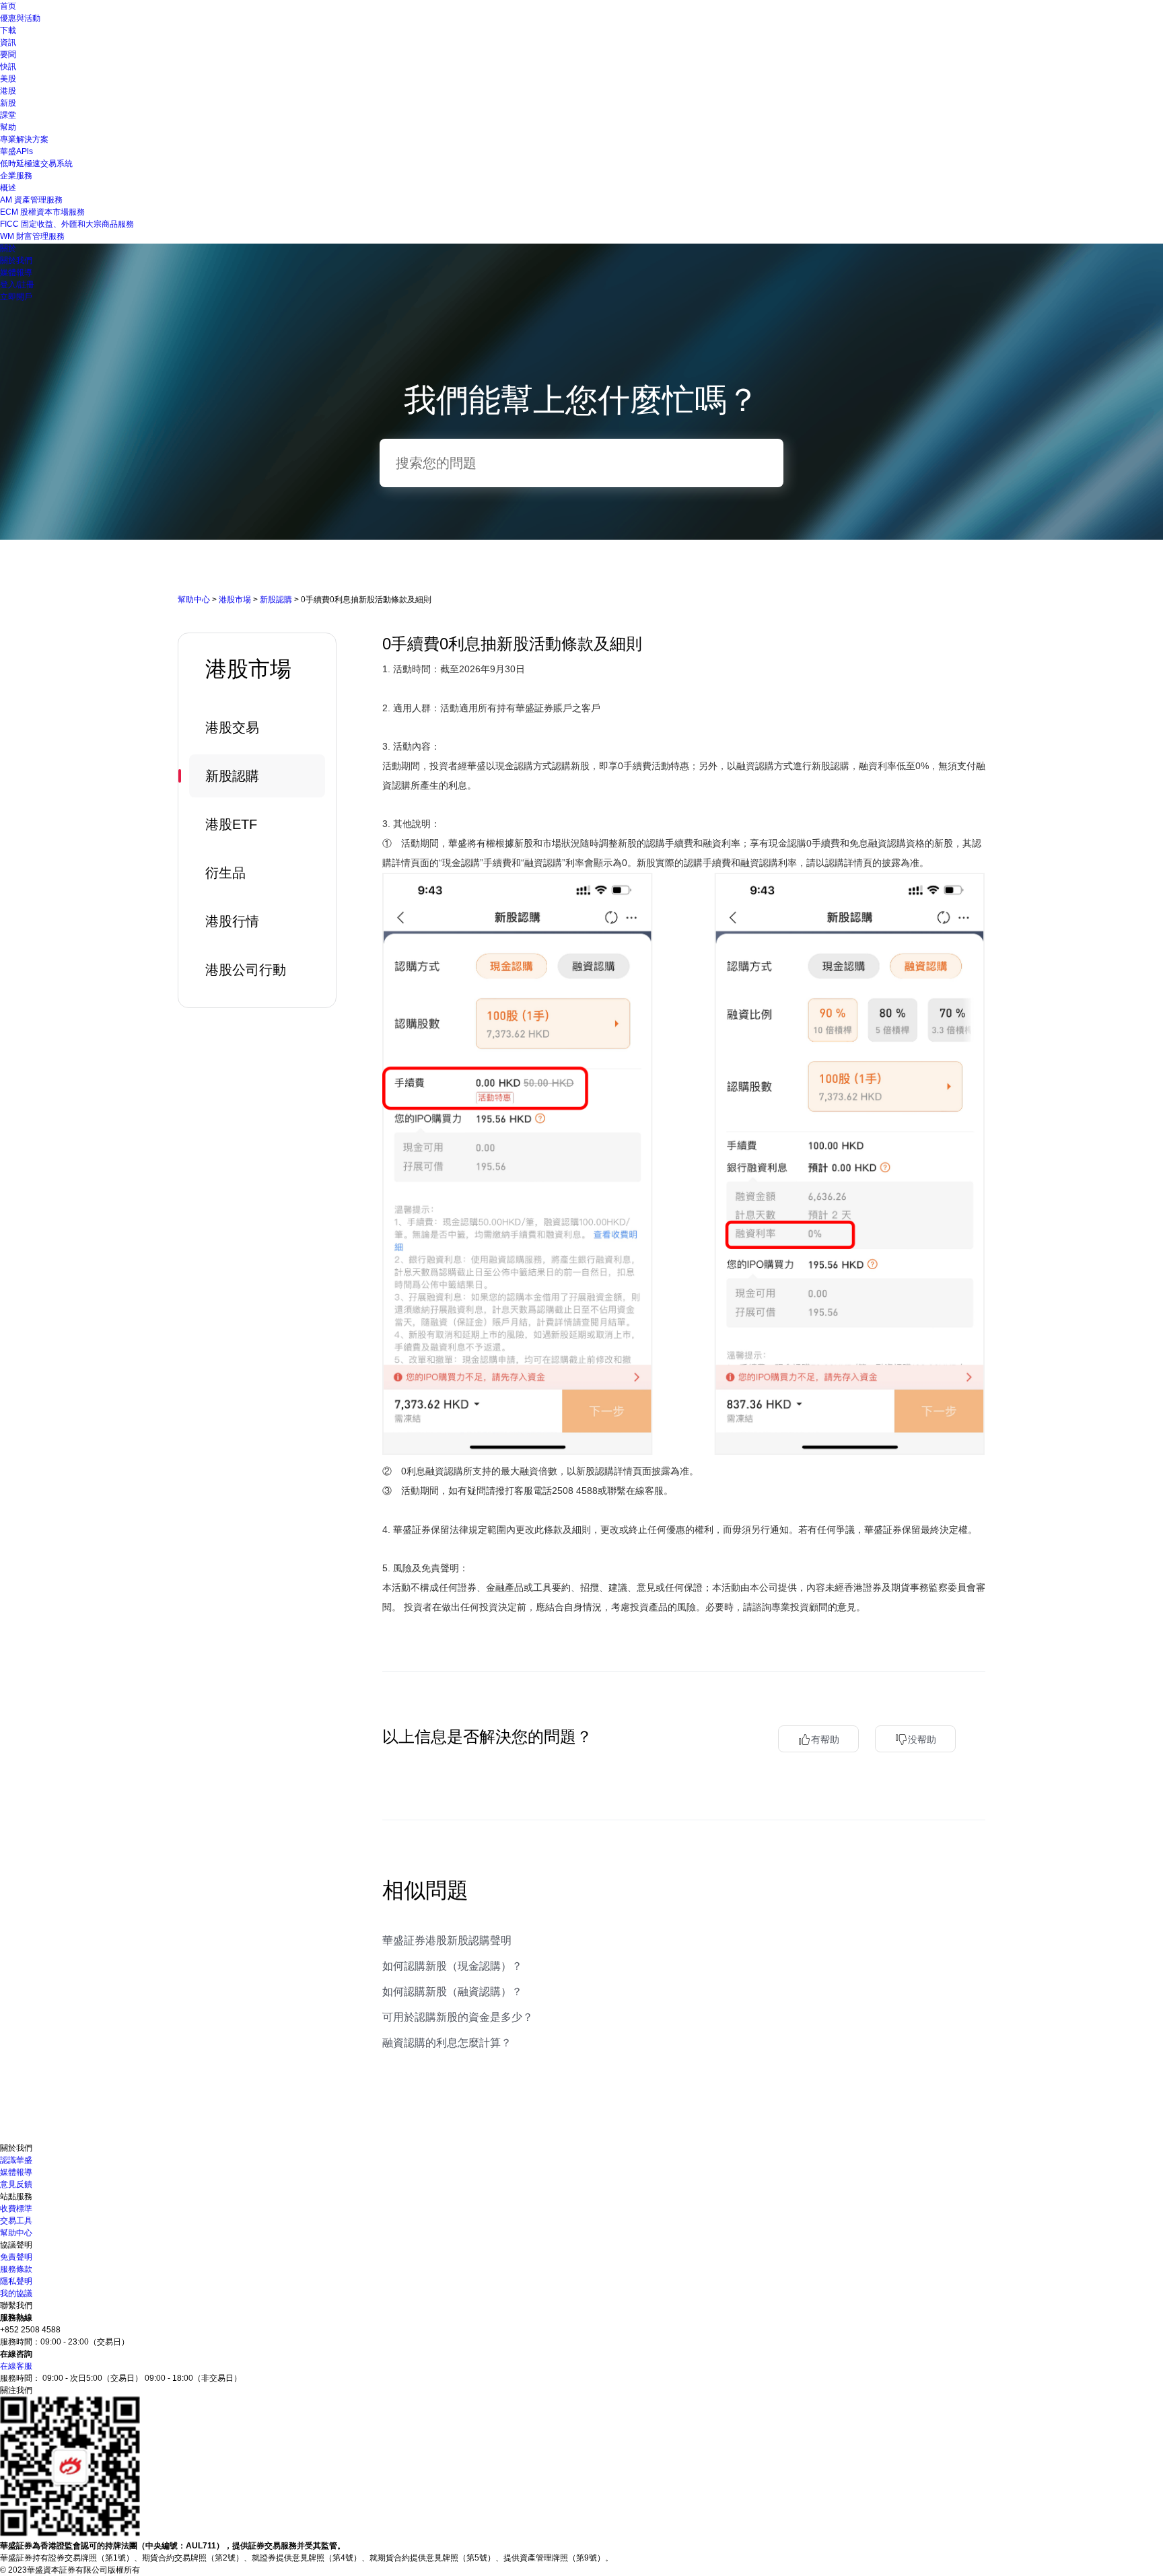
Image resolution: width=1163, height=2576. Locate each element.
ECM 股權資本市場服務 (42, 212)
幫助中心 (194, 600)
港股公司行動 (246, 970)
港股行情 (232, 921)
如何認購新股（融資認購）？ (452, 1992)
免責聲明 (16, 2257)
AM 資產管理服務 (31, 200)
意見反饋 (16, 2184)
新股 (8, 103)
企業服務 (16, 176)
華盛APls (16, 151)
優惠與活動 (20, 18)
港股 (8, 91)
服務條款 (16, 2269)
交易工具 (16, 2221)
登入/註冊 (17, 285)
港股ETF (231, 824)
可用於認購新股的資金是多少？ (458, 2017)
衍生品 (225, 873)
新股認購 (276, 600)
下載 (8, 30)
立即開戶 (16, 297)
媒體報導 (16, 273)
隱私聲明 (16, 2281)
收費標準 (16, 2209)
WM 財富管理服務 (32, 236)
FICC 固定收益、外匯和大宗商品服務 (67, 224)
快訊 (8, 67)
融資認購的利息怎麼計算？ (447, 2043)
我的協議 (16, 2293)
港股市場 (235, 600)
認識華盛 (16, 2160)
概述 (8, 188)
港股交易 (232, 727)
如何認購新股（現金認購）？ (452, 1966)
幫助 (8, 127)
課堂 (8, 115)
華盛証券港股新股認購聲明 (447, 1940)
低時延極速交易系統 (36, 164)
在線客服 (16, 2366)
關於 (8, 248)
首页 (8, 6)
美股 (8, 79)
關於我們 (16, 260)
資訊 (8, 42)
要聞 (8, 55)
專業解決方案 (24, 139)
